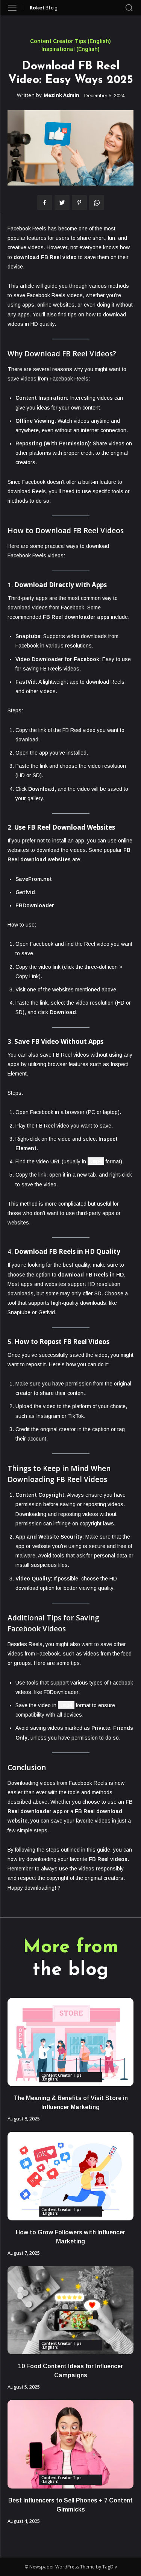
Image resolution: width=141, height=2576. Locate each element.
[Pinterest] (79, 203)
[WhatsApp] (97, 203)
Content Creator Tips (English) (70, 41)
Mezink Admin (61, 95)
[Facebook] (45, 203)
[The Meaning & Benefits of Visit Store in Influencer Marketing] (70, 2042)
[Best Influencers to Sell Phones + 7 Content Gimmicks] (70, 2444)
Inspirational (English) (70, 49)
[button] (129, 8)
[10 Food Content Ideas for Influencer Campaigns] (70, 2310)
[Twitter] (62, 203)
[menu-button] (12, 8)
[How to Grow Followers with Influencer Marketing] (70, 2176)
